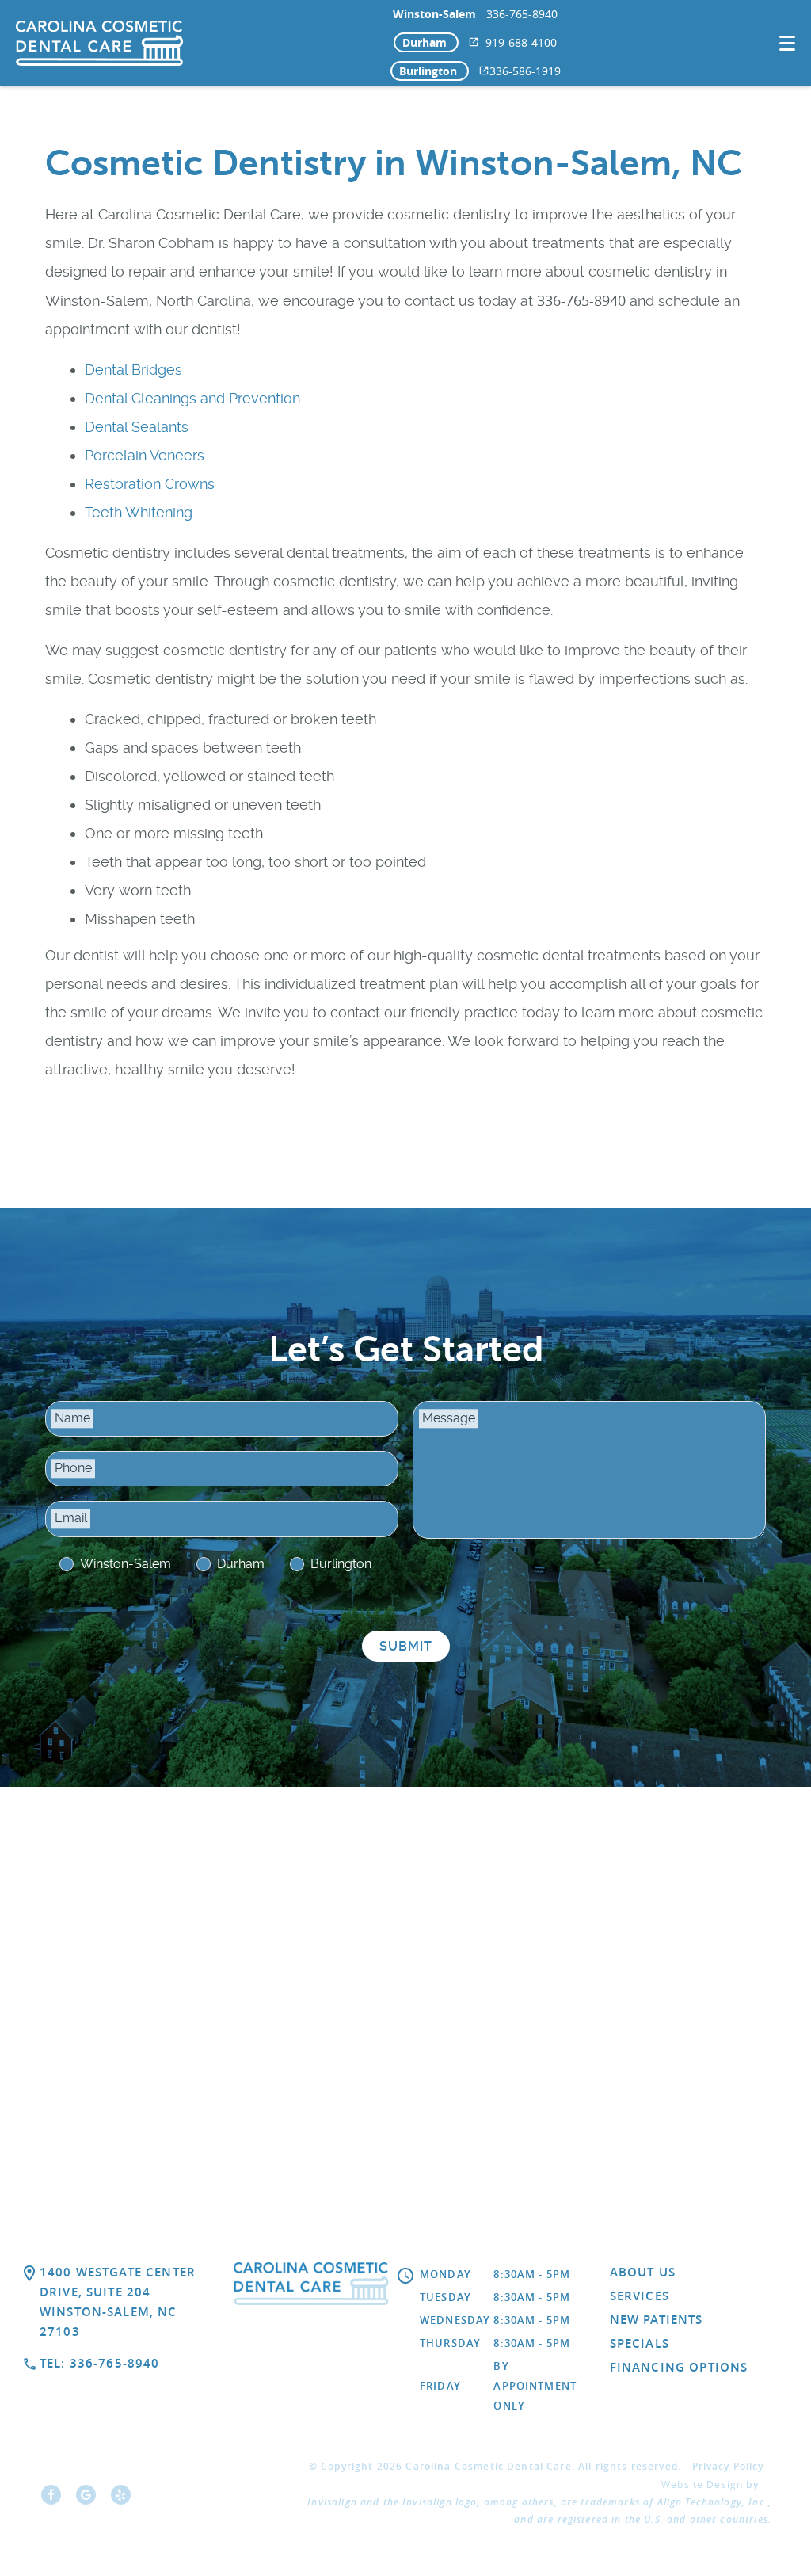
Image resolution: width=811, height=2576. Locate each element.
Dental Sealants (137, 427)
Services (640, 2296)
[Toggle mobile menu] (787, 43)
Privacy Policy (728, 2466)
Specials (640, 2343)
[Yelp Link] (125, 2500)
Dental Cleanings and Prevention (192, 398)
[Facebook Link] (55, 2500)
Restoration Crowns (150, 484)
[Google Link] (90, 2500)
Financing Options (679, 2367)
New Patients (657, 2320)
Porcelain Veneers (145, 455)
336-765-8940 (522, 14)
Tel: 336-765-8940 (100, 2363)
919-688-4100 (521, 42)
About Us (643, 2272)
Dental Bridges (133, 370)
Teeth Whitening (139, 512)
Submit (406, 1646)
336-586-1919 (525, 71)
